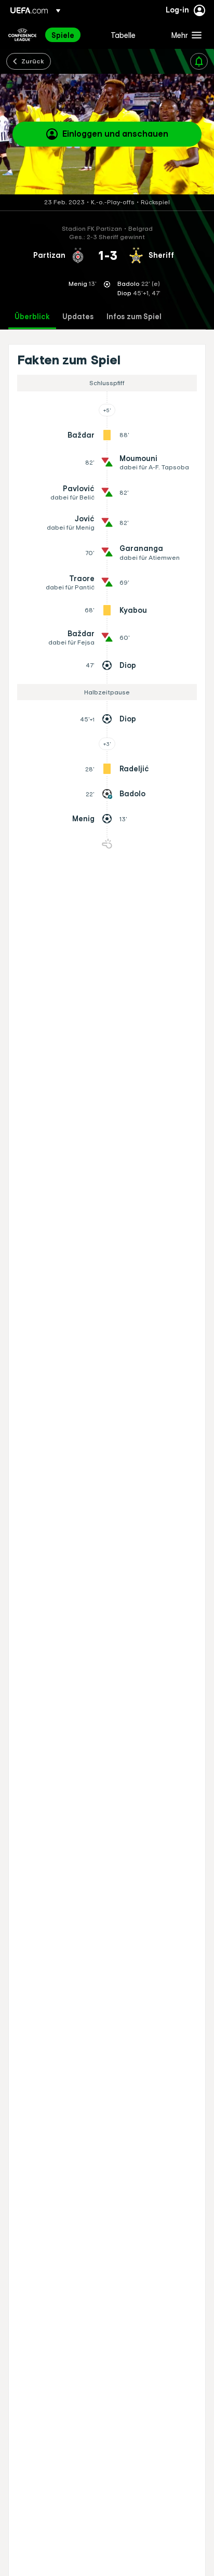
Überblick (32, 317)
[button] (184, 35)
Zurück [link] (33, 61)
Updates (78, 317)
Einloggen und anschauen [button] (115, 134)
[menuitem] (72, 35)
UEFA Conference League (22, 35)
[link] (63, 35)
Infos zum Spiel (134, 317)
